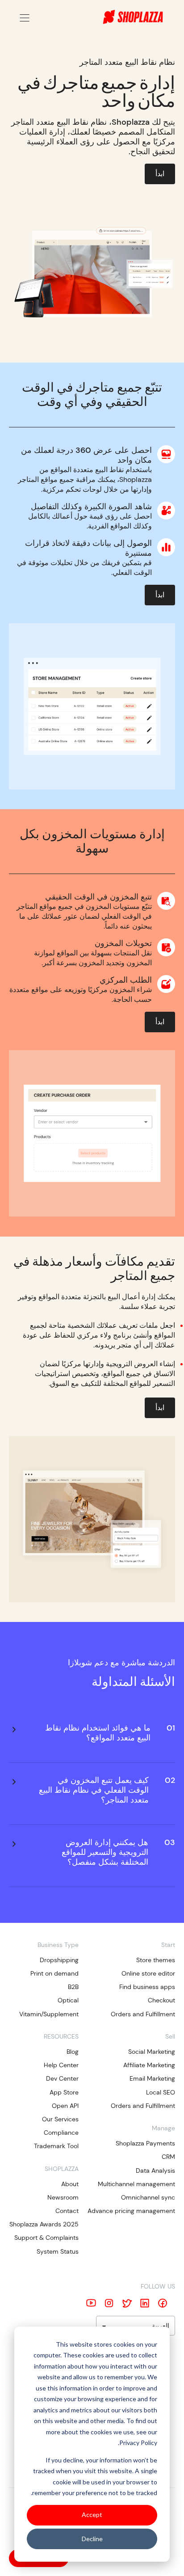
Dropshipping (59, 1960)
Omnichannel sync (148, 2197)
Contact (67, 2211)
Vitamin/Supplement (49, 2014)
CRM (168, 2157)
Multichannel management (136, 2184)
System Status (58, 2251)
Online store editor (148, 1973)
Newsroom (63, 2197)
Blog (73, 2052)
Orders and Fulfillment (143, 2014)
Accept (92, 2515)
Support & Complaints (46, 2238)
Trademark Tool (56, 2146)
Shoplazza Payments (145, 2143)
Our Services (60, 2119)
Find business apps (147, 1987)
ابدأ (160, 174)
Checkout (161, 2000)
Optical (68, 2000)
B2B (73, 1987)
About (70, 2184)
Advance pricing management (131, 2211)
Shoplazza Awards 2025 (44, 2224)
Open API (65, 2106)
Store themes (156, 1960)
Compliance (61, 2133)
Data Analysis (155, 2171)
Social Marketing (152, 2052)
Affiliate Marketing (149, 2065)
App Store (64, 2092)
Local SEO (161, 2092)
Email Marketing (152, 2078)
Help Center (61, 2065)
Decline (92, 2539)
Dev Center (62, 2078)
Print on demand (54, 1973)
